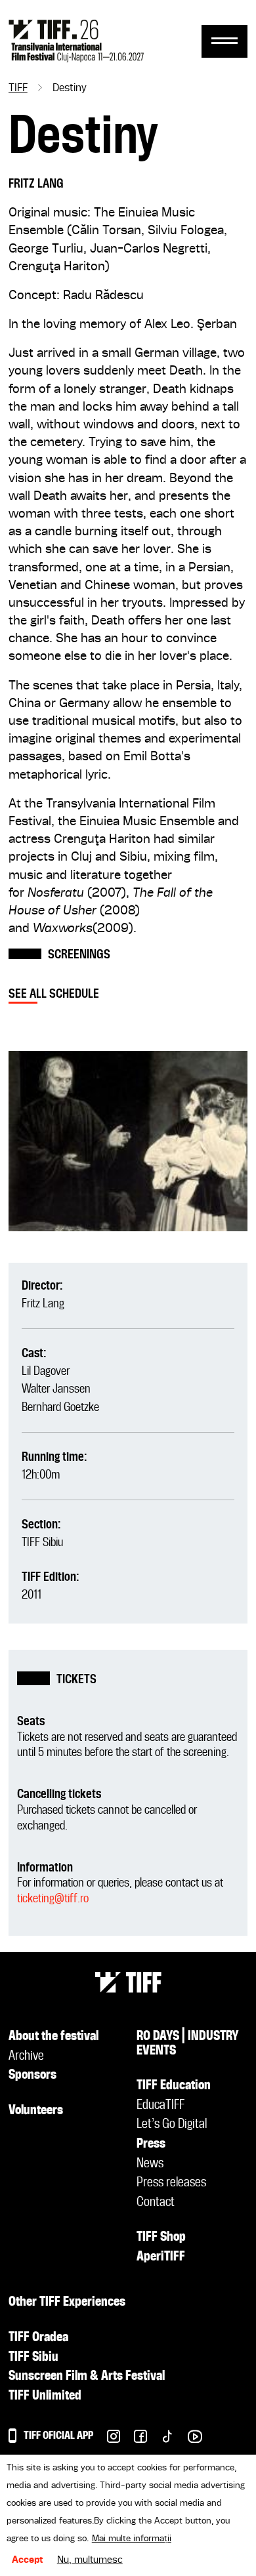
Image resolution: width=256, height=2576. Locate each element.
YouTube (188, 2440)
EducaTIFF (160, 2106)
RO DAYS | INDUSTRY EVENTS (188, 2044)
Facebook (134, 2440)
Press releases (171, 2183)
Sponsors (32, 2075)
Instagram (107, 2440)
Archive (26, 2056)
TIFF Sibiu (42, 1543)
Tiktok (160, 2440)
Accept (28, 2560)
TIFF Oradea (38, 2338)
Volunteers (36, 2111)
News (150, 2164)
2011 (32, 1595)
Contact (156, 2203)
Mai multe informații (132, 2539)
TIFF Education (174, 2086)
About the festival (53, 2037)
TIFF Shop (161, 2238)
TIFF (18, 89)
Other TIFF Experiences (67, 2302)
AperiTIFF (161, 2257)
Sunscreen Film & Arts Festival (87, 2377)
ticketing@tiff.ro (53, 1899)
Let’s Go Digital (172, 2125)
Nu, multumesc (90, 2560)
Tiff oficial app (58, 2436)
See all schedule (54, 994)
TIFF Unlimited (45, 2396)
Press (151, 2144)
